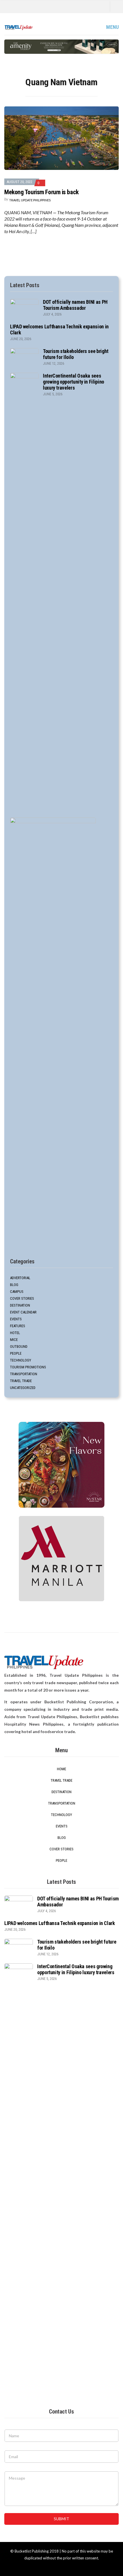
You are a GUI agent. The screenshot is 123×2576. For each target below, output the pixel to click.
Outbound (19, 1346)
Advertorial (20, 1278)
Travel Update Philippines (30, 200)
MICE (14, 1340)
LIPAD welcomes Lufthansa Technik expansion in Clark (60, 1923)
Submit (61, 2519)
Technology (21, 1360)
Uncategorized (23, 1388)
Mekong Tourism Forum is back (41, 192)
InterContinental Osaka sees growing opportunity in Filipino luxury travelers (74, 382)
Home (61, 1769)
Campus (17, 1292)
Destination (20, 1305)
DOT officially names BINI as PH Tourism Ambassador (75, 305)
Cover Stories (22, 1298)
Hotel (15, 1333)
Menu (112, 27)
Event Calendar (23, 1312)
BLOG (14, 1285)
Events (16, 1319)
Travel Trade (21, 1381)
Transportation (24, 1374)
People (16, 1353)
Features (18, 1326)
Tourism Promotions (28, 1367)
